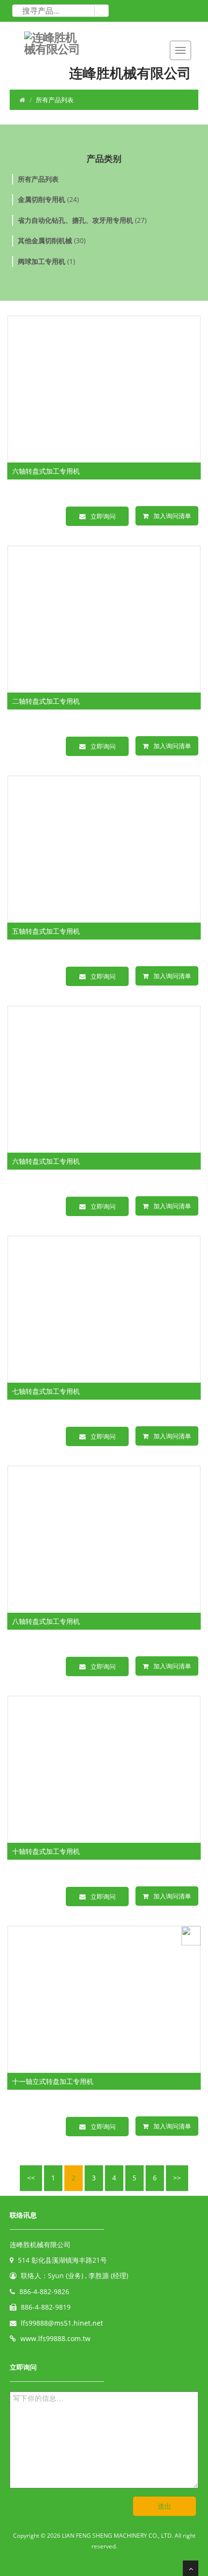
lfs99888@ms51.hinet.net (62, 2323)
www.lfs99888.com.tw (55, 2338)
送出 (164, 2506)
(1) (46, 261)
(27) (82, 220)
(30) (52, 240)
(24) (48, 199)
